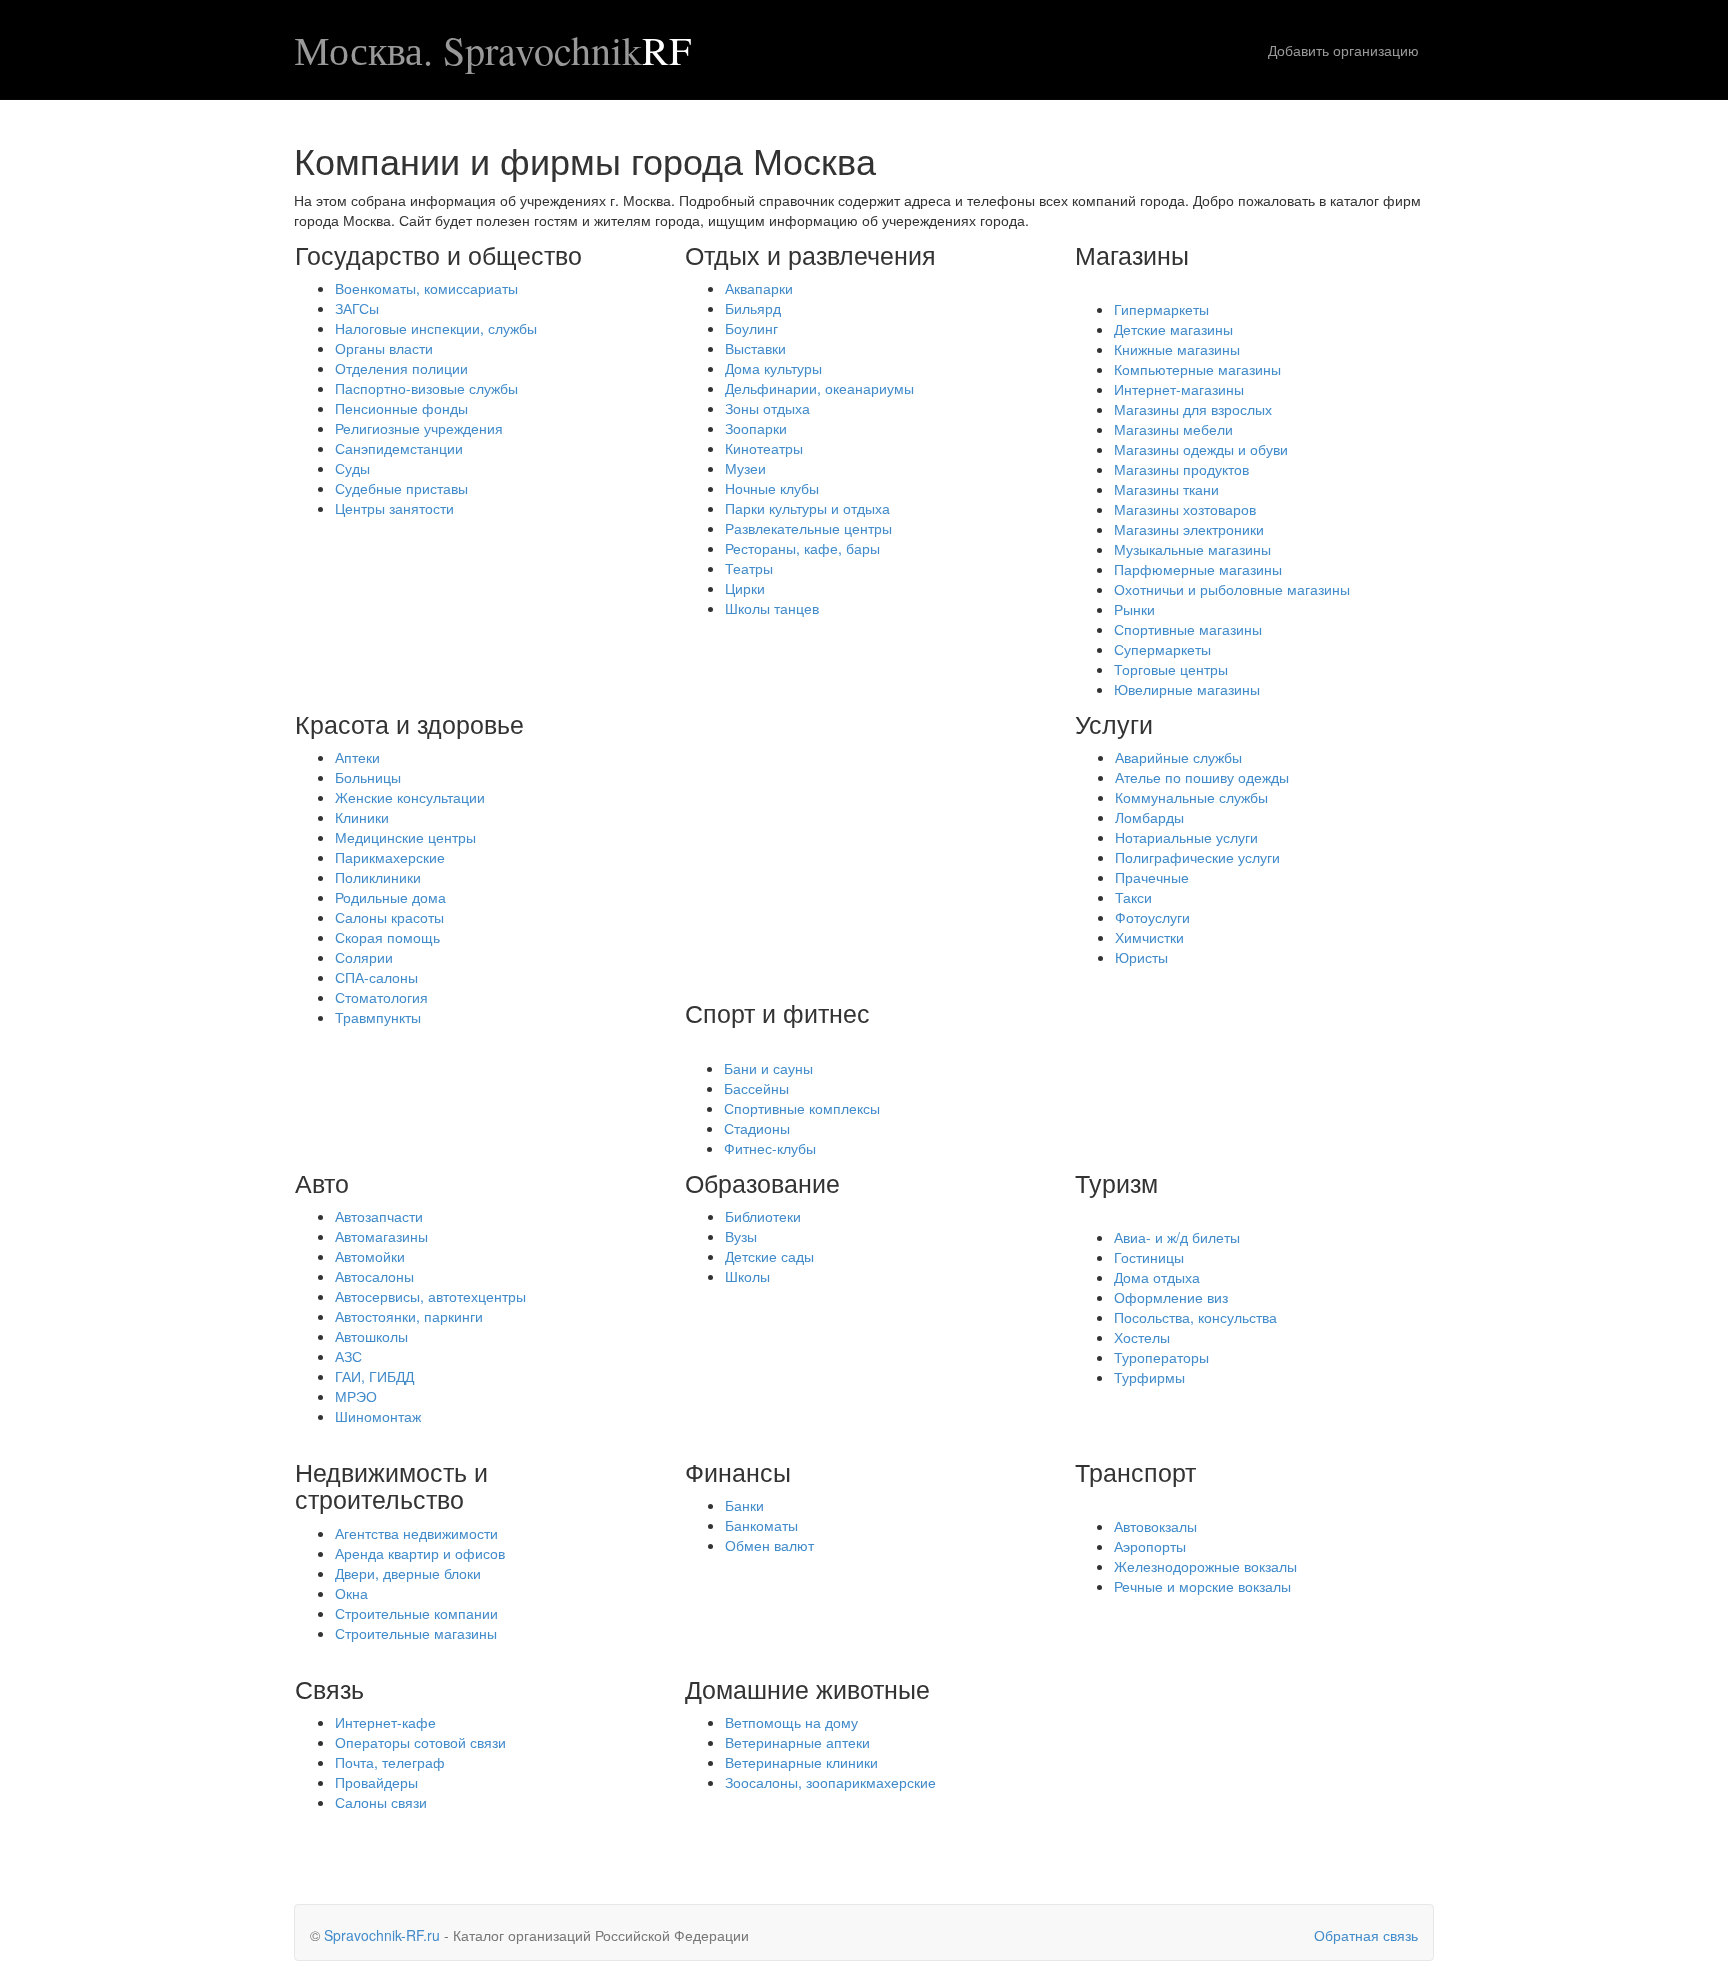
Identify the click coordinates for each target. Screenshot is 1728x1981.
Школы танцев (772, 608)
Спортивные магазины (1188, 629)
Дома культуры (773, 368)
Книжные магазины (1177, 349)
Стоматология (381, 997)
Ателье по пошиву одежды (1202, 777)
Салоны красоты (389, 917)
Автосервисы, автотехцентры (430, 1296)
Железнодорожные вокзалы (1205, 1566)
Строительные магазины (416, 1633)
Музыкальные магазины (1192, 549)
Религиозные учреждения (419, 428)
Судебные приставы (401, 488)
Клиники (362, 817)
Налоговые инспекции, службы (436, 328)
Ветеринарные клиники (801, 1762)
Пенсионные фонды (401, 408)
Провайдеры (376, 1782)
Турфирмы (1149, 1377)
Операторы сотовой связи (420, 1742)
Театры (749, 568)
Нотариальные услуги (1186, 837)
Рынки (1134, 609)
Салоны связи (381, 1802)
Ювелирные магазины (1187, 689)
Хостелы (1142, 1337)
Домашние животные (807, 1688)
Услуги (1114, 723)
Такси (1133, 897)
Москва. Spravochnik (492, 50)
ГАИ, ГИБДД (374, 1376)
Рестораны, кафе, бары (802, 548)
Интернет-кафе (385, 1722)
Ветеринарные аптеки (797, 1742)
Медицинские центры (405, 837)
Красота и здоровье (409, 723)
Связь (329, 1688)
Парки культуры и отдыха (807, 508)
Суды (352, 468)
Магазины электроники (1189, 529)
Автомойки (370, 1256)
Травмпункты (378, 1017)
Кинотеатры (764, 448)
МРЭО (356, 1396)
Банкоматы (761, 1525)
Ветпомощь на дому (791, 1722)
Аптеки (357, 757)
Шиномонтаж (378, 1416)
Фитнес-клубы (770, 1148)
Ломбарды (1149, 817)
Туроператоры (1161, 1357)
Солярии (364, 957)
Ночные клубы (772, 488)
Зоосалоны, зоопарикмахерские (830, 1782)
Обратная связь (1366, 1935)
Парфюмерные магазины (1198, 569)
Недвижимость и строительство (391, 1485)
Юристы (1141, 957)
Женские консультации (410, 797)
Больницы (368, 777)
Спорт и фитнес (777, 1012)
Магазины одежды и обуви (1201, 449)
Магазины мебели (1173, 429)
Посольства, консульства (1195, 1317)
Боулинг (751, 328)
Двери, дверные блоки (408, 1573)
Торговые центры (1171, 669)
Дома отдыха (1157, 1277)
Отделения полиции (401, 368)
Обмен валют (769, 1545)
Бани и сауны (768, 1068)
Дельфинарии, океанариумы (819, 388)
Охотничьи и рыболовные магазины (1232, 589)
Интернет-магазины (1179, 389)
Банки (744, 1505)
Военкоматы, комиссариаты (426, 288)
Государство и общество (438, 254)
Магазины (1132, 254)
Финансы (738, 1471)
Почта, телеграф (390, 1762)
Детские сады (769, 1256)
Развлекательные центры (808, 528)
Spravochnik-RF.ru (382, 1935)
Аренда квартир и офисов (420, 1553)
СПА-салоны (376, 977)
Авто (322, 1182)
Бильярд (753, 308)
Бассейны (756, 1088)
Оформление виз (1171, 1297)
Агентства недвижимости (416, 1533)
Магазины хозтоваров (1185, 509)
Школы (747, 1276)
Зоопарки (756, 428)
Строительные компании (416, 1613)
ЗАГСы (357, 308)
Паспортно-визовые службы (426, 388)
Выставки (755, 348)
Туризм (1116, 1182)
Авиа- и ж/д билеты (1177, 1237)
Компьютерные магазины (1197, 369)
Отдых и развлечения (810, 254)
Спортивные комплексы (802, 1108)
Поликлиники (378, 877)
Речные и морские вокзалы (1202, 1586)
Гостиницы (1149, 1257)
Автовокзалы (1155, 1526)
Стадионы (757, 1128)
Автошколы (371, 1336)
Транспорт (1135, 1471)
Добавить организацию (1343, 50)
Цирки (745, 588)
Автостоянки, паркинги (409, 1316)
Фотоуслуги (1152, 917)
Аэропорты (1150, 1546)
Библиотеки (763, 1216)
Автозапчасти (379, 1216)
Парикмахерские (390, 857)
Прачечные (1152, 877)
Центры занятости (394, 508)
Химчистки (1149, 937)
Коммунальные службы (1191, 797)
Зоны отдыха (767, 408)
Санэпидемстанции (399, 448)
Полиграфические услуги (1197, 857)
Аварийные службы (1178, 757)
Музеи (745, 468)
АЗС (348, 1356)
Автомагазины (381, 1236)
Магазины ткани (1166, 489)
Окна (351, 1593)
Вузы (741, 1236)
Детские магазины (1173, 329)
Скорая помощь (387, 937)
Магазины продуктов (1181, 469)
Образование (762, 1182)
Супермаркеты (1162, 649)
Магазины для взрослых (1193, 409)
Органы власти (384, 348)
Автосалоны (374, 1276)
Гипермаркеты (1161, 309)
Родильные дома (390, 897)
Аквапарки (759, 288)
